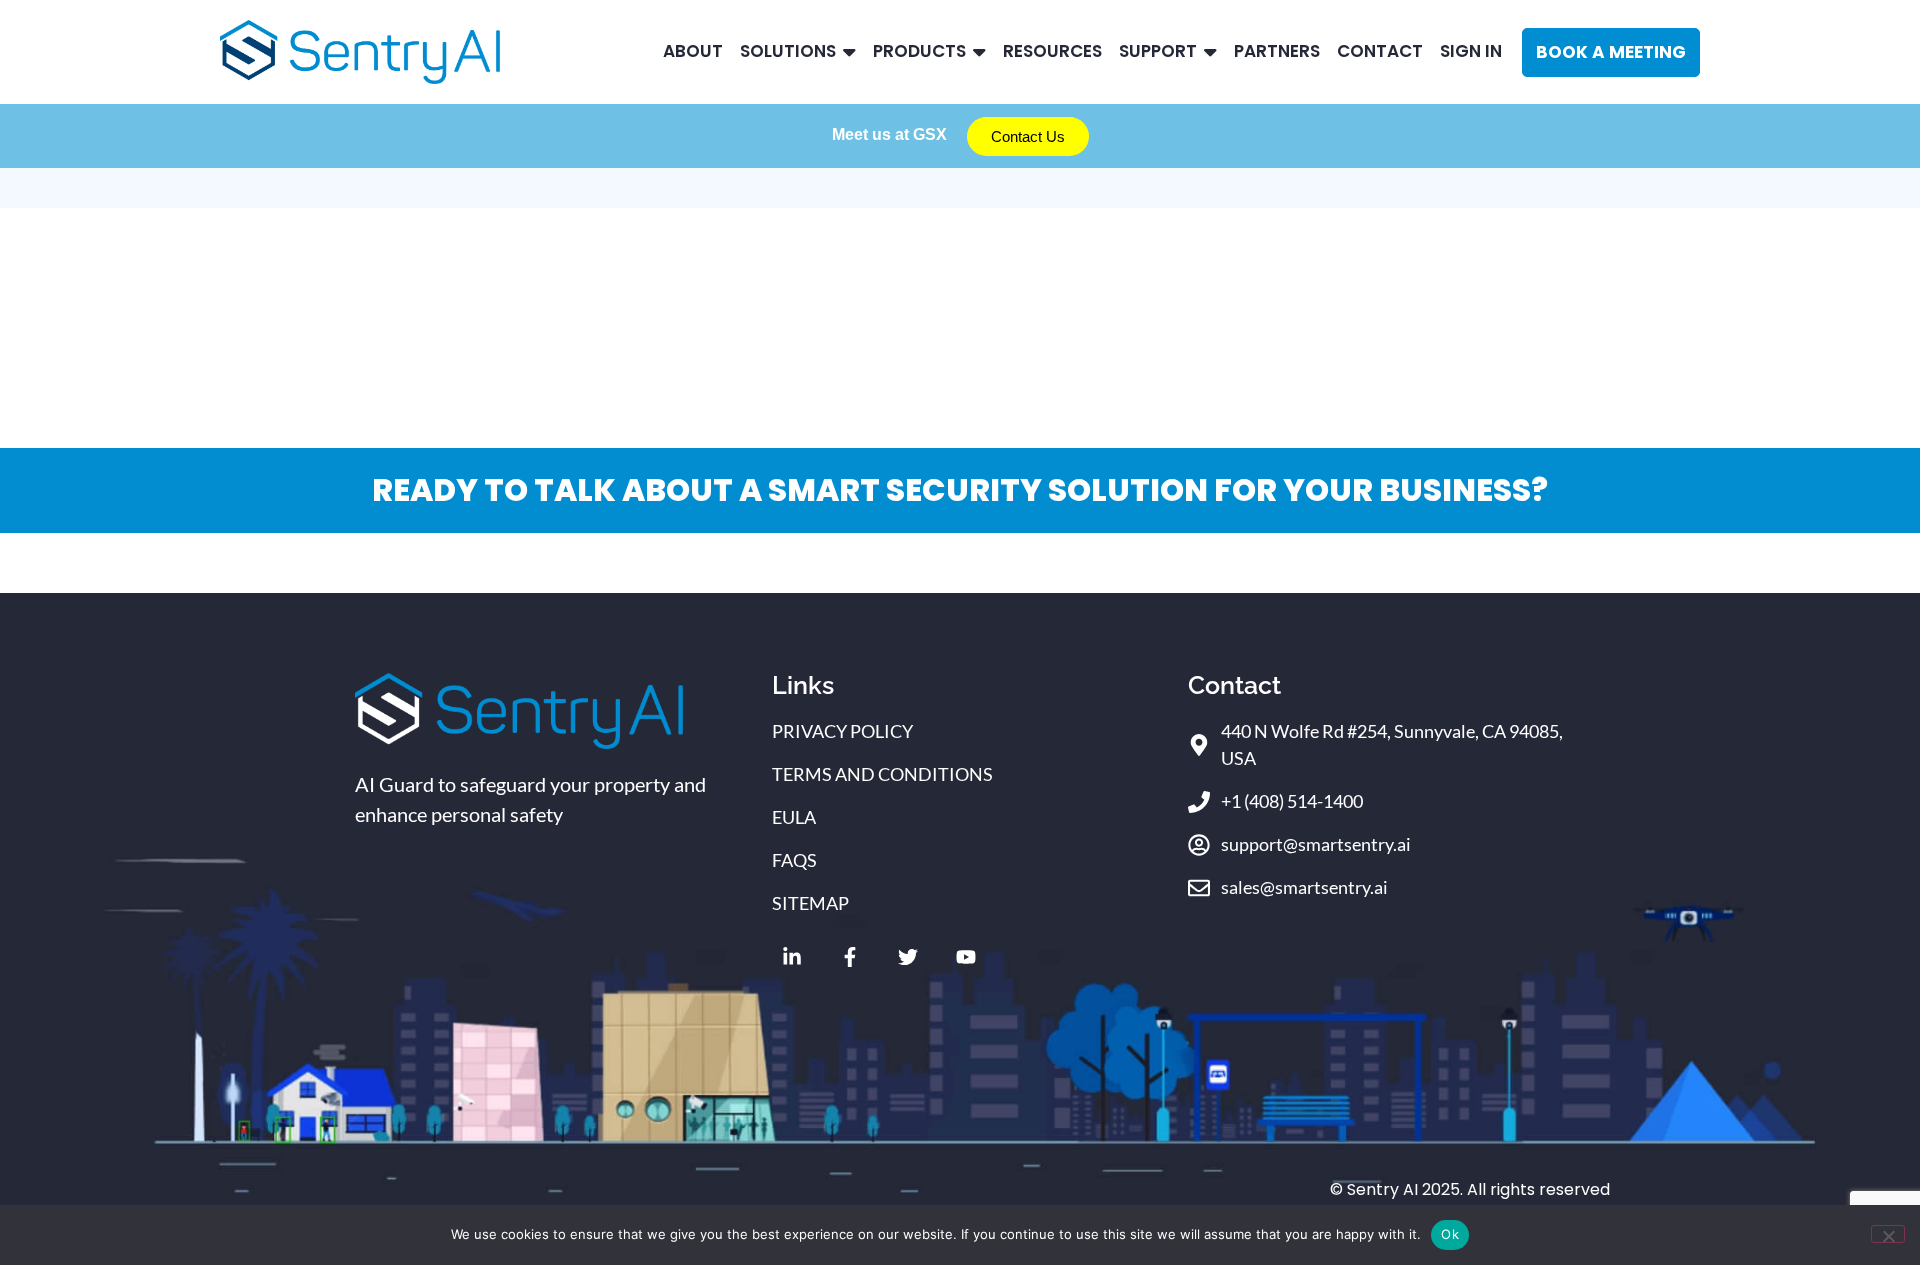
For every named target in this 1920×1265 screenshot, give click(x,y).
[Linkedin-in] (792, 957)
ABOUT (693, 51)
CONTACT (1380, 51)
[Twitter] (908, 957)
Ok (1450, 1234)
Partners (1277, 51)
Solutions (788, 51)
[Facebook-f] (850, 957)
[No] (1888, 1234)
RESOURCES (1052, 51)
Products (919, 51)
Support (1158, 51)
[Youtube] (966, 957)
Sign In (1471, 51)
